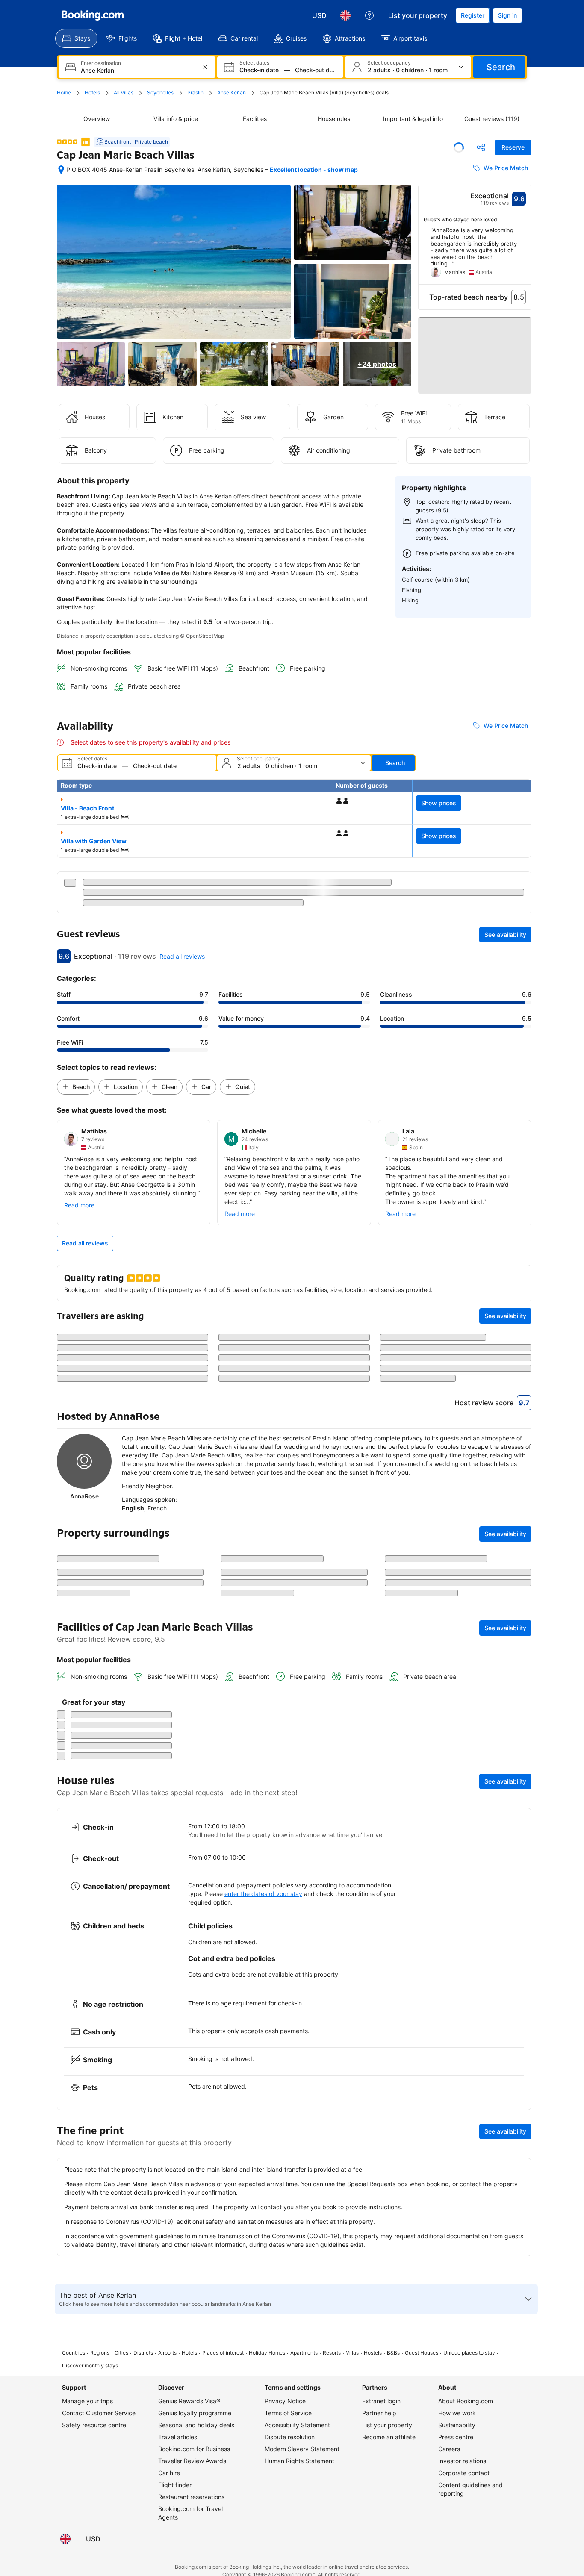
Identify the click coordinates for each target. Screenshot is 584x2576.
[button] (475, 351)
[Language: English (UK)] (345, 15)
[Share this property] (481, 147)
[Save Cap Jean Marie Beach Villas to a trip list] (459, 147)
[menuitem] (76, 38)
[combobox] (138, 70)
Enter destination (101, 63)
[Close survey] (520, 2429)
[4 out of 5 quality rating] (67, 142)
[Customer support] (369, 15)
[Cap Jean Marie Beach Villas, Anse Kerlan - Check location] (61, 170)
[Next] (525, 256)
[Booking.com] (93, 15)
